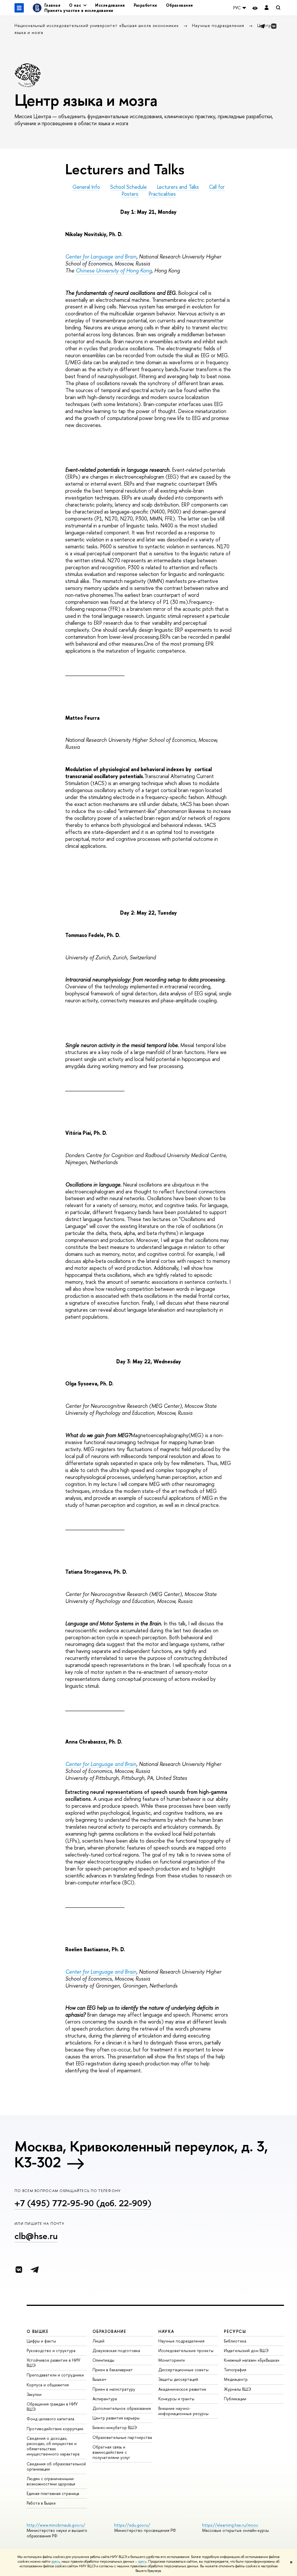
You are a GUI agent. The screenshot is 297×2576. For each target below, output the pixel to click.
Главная (52, 5)
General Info (86, 187)
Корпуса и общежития (48, 2385)
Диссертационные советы (183, 2370)
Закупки (34, 2394)
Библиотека (235, 2341)
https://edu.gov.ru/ (132, 2525)
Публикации (235, 2399)
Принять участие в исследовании (79, 10)
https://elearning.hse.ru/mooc (230, 2525)
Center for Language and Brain (101, 257)
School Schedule (128, 187)
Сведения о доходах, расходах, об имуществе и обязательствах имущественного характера (53, 2446)
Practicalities (162, 194)
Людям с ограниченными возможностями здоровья (51, 2481)
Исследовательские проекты (186, 2350)
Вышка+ (100, 2379)
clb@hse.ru (36, 2236)
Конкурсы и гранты (176, 2399)
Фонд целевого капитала (50, 2419)
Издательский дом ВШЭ (246, 2350)
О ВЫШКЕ (38, 2331)
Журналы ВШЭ (238, 2389)
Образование (180, 5)
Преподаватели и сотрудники (55, 2375)
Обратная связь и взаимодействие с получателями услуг (111, 2452)
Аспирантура (105, 2399)
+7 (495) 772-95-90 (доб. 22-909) (83, 2203)
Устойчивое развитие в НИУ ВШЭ (54, 2363)
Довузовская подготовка (116, 2350)
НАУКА (166, 2331)
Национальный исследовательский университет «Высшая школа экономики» (97, 25)
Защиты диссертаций (178, 2379)
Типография (235, 2370)
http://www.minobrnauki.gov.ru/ (56, 2525)
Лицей (98, 2341)
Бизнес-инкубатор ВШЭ (115, 2427)
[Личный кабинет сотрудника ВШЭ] (267, 8)
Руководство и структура (51, 2350)
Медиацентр (236, 2379)
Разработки (145, 5)
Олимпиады (103, 2360)
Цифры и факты (41, 2341)
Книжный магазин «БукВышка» (252, 2360)
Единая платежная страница (53, 2493)
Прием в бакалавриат (113, 2370)
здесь (56, 2561)
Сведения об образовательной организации (56, 2466)
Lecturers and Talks (178, 187)
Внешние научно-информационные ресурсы (183, 2411)
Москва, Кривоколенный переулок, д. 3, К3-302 (141, 2154)
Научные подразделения (219, 25)
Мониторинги (172, 2360)
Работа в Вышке (41, 2503)
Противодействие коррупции (55, 2429)
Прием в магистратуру (114, 2389)
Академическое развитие (182, 2389)
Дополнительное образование (122, 2408)
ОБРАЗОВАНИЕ (109, 2331)
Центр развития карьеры (116, 2418)
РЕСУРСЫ (235, 2331)
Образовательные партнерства (122, 2437)
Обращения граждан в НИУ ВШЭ (52, 2407)
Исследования (110, 5)
